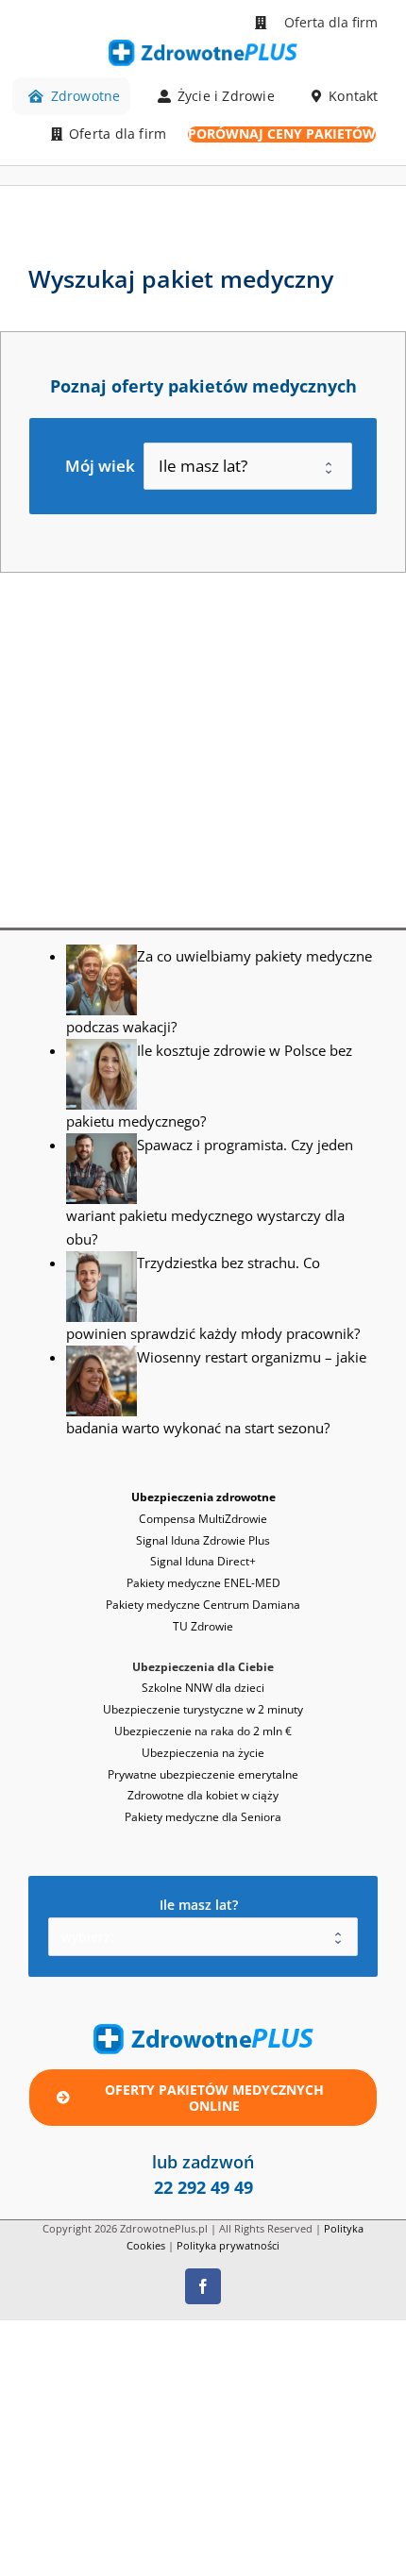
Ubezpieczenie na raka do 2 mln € (203, 1731)
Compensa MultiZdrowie (203, 1519)
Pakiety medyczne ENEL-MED (203, 1583)
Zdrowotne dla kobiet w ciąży (203, 1795)
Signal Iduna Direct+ (203, 1561)
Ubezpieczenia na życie (203, 1753)
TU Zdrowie (203, 1626)
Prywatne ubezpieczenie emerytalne (203, 1774)
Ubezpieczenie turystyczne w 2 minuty (203, 1709)
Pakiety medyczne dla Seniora (203, 1817)
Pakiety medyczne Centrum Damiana (203, 1605)
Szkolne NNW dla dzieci (203, 1688)
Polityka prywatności (228, 2245)
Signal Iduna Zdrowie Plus (203, 1540)
